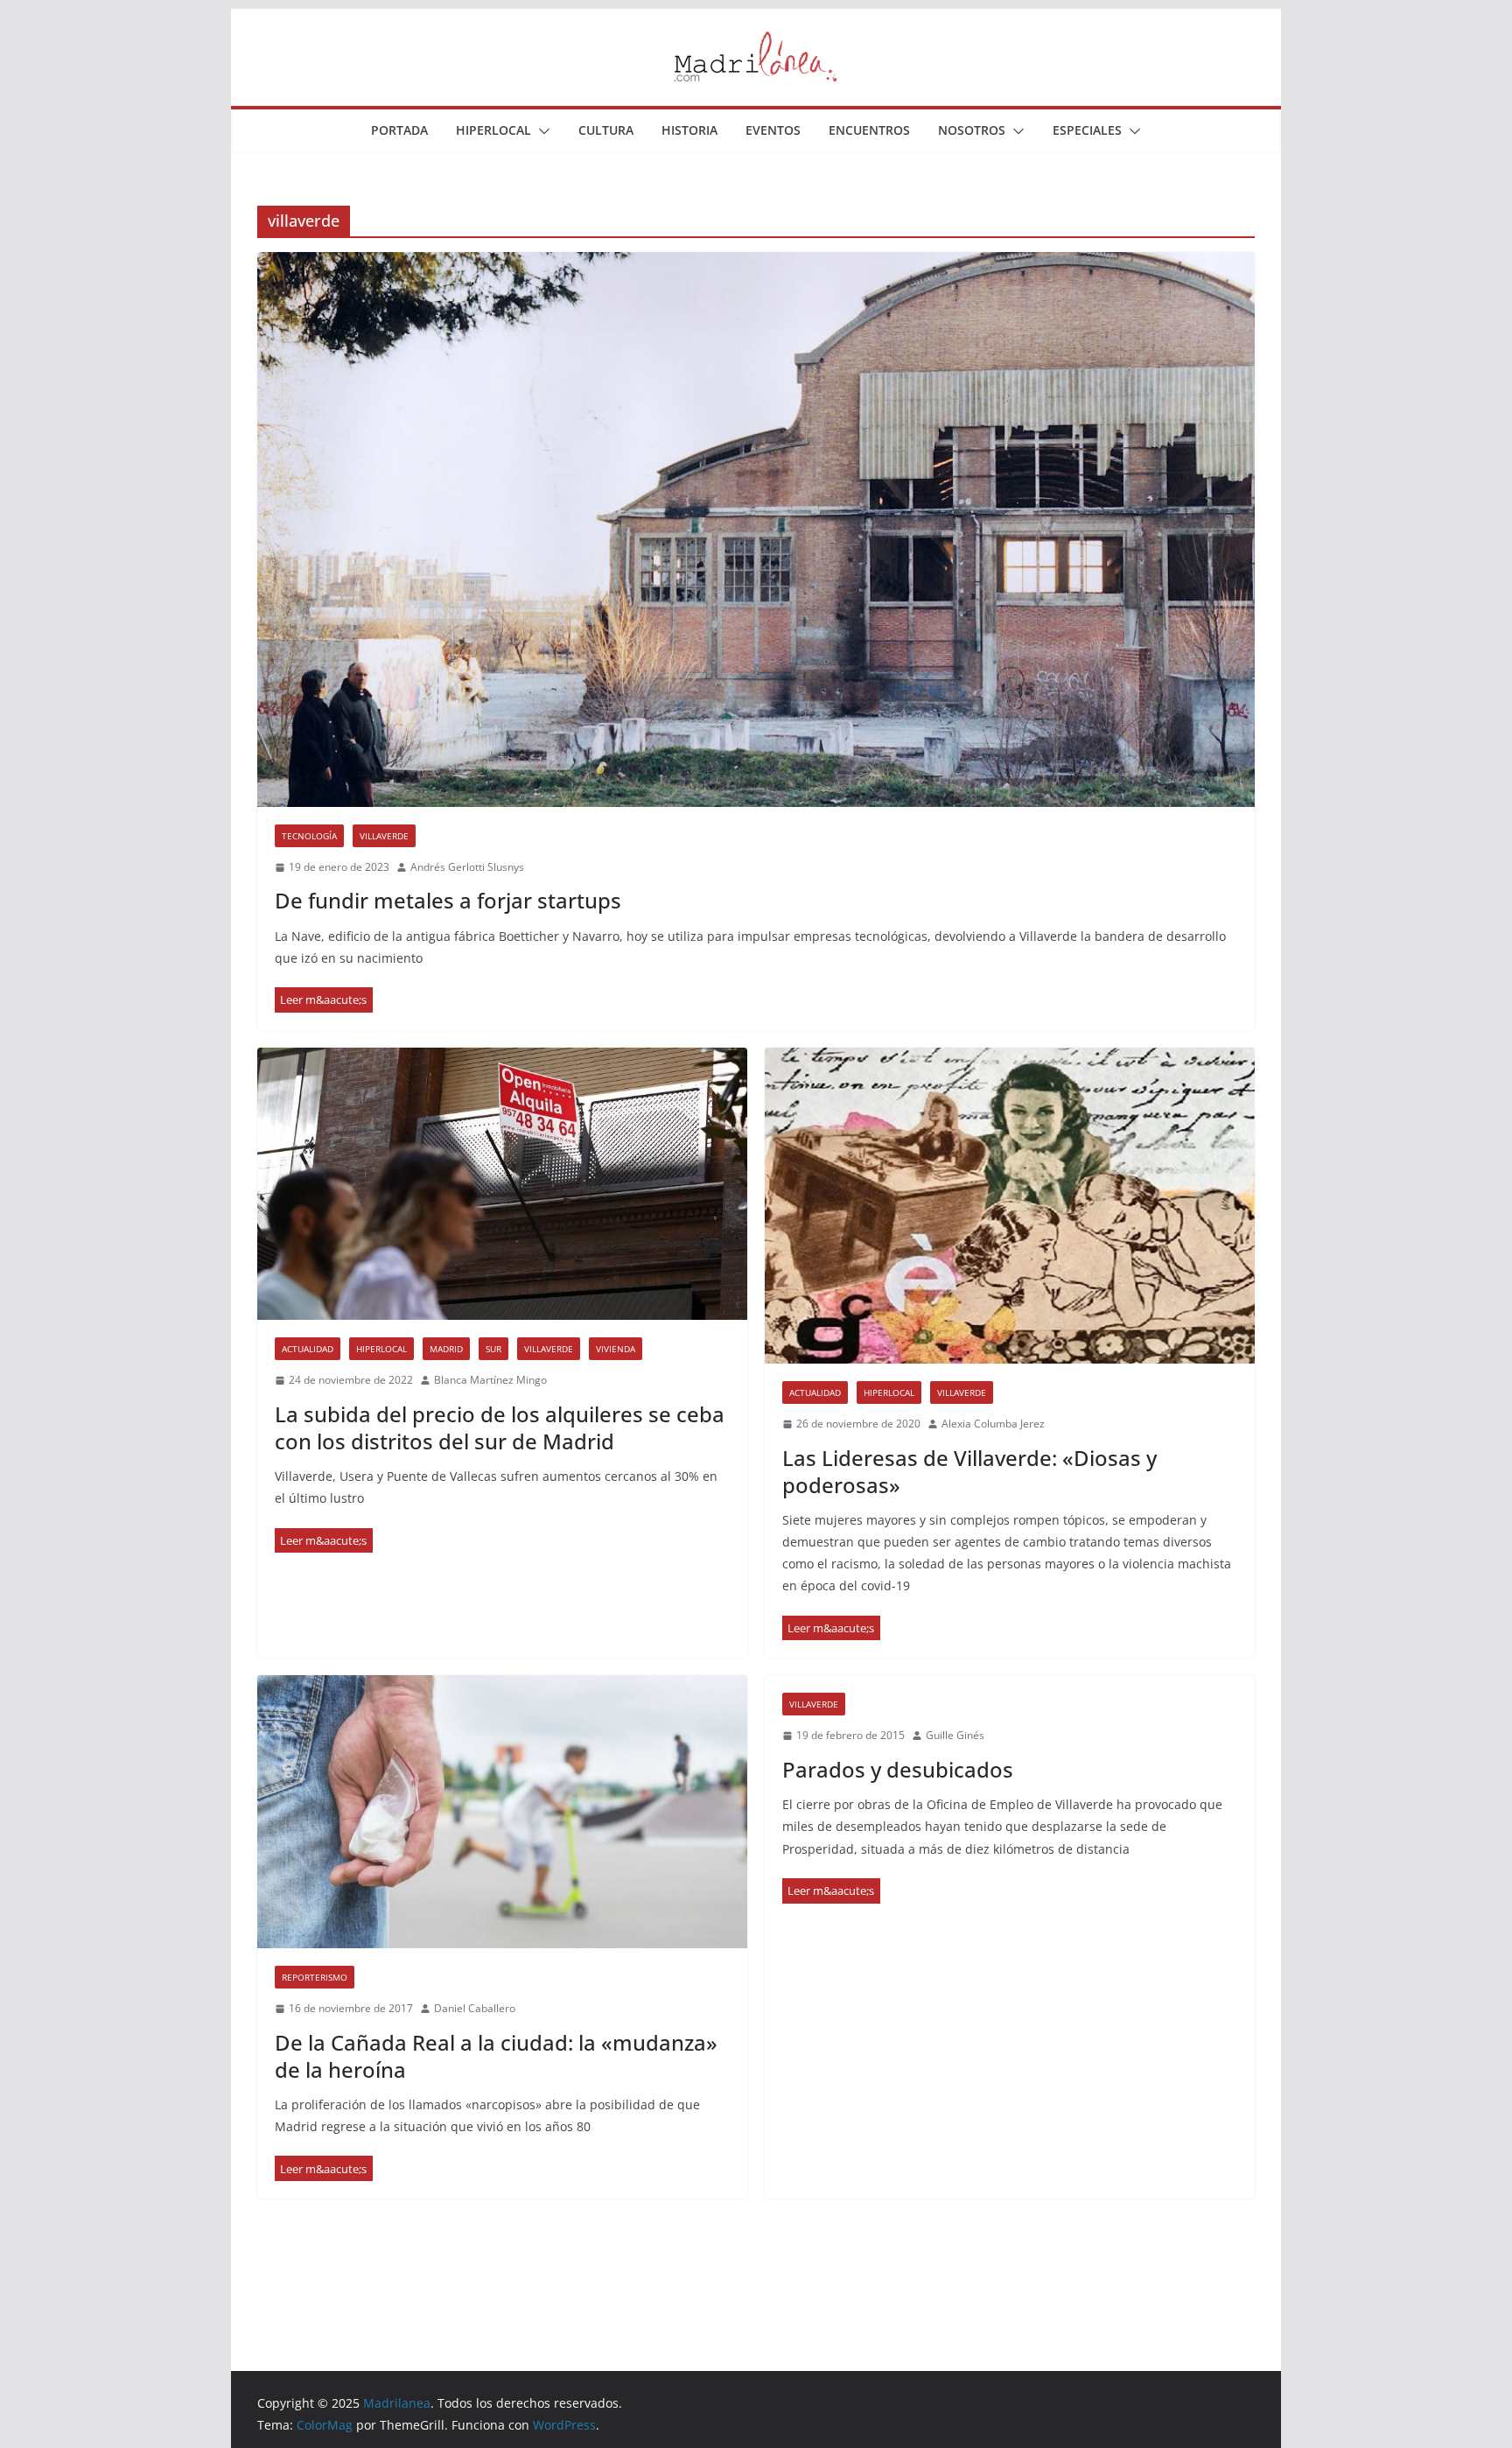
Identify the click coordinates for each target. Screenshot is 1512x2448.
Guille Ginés (955, 1735)
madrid (446, 1349)
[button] (541, 131)
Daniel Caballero (475, 2008)
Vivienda (616, 1349)
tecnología (309, 836)
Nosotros (972, 130)
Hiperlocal (493, 130)
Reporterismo (315, 1977)
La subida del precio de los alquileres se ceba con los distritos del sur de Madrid (500, 1427)
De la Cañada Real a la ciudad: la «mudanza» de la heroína (496, 2056)
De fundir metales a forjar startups (448, 900)
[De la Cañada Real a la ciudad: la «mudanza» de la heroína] (502, 1812)
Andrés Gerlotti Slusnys (467, 867)
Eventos (773, 130)
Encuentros (869, 130)
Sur (493, 1349)
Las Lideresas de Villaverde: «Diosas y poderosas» (969, 1471)
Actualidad (308, 1349)
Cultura (606, 130)
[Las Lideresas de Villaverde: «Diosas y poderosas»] (1010, 1206)
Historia (689, 130)
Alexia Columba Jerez (993, 1424)
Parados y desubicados (898, 1769)
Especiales (1087, 130)
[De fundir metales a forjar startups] (756, 529)
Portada (399, 130)
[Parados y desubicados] (831, 1891)
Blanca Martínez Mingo (490, 1380)
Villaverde (384, 836)
